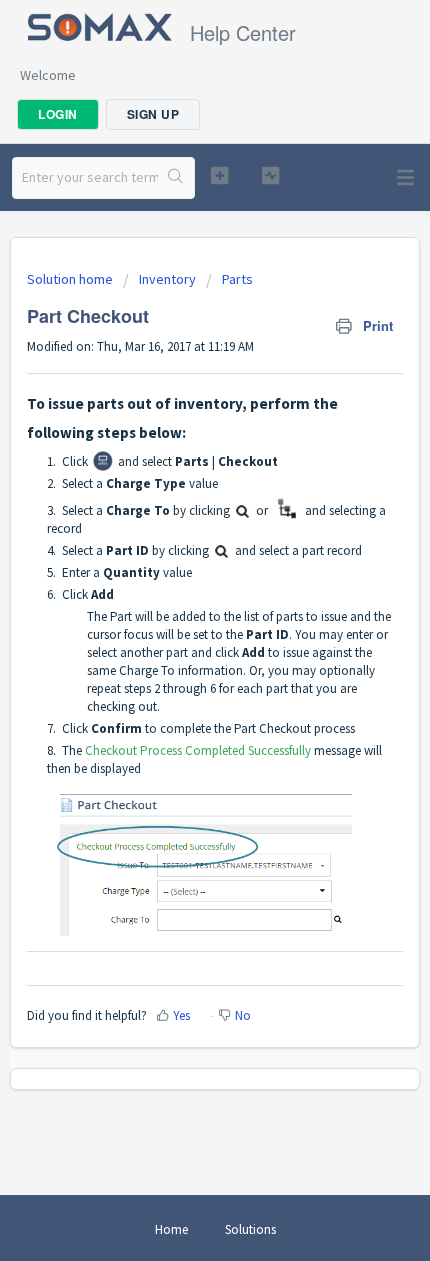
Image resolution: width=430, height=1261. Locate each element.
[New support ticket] (219, 175)
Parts (237, 279)
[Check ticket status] (270, 175)
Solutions (250, 1229)
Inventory (167, 279)
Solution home (71, 279)
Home (171, 1229)
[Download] (178, 621)
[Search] (176, 178)
